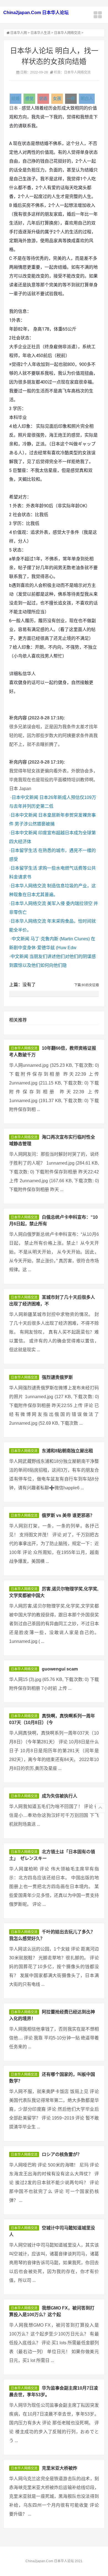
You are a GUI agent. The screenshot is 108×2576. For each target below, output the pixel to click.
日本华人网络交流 (67, 33)
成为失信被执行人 (60, 1796)
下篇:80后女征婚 (87, 985)
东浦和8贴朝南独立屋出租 (67, 1451)
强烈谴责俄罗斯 (57, 1377)
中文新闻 (20, 939)
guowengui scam (60, 1669)
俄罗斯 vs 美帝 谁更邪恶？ (68, 1515)
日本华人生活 (40, 33)
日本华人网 (19, 33)
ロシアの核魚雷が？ (62, 2154)
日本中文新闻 (25, 797)
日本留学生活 (24, 850)
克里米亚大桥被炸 (60, 2468)
